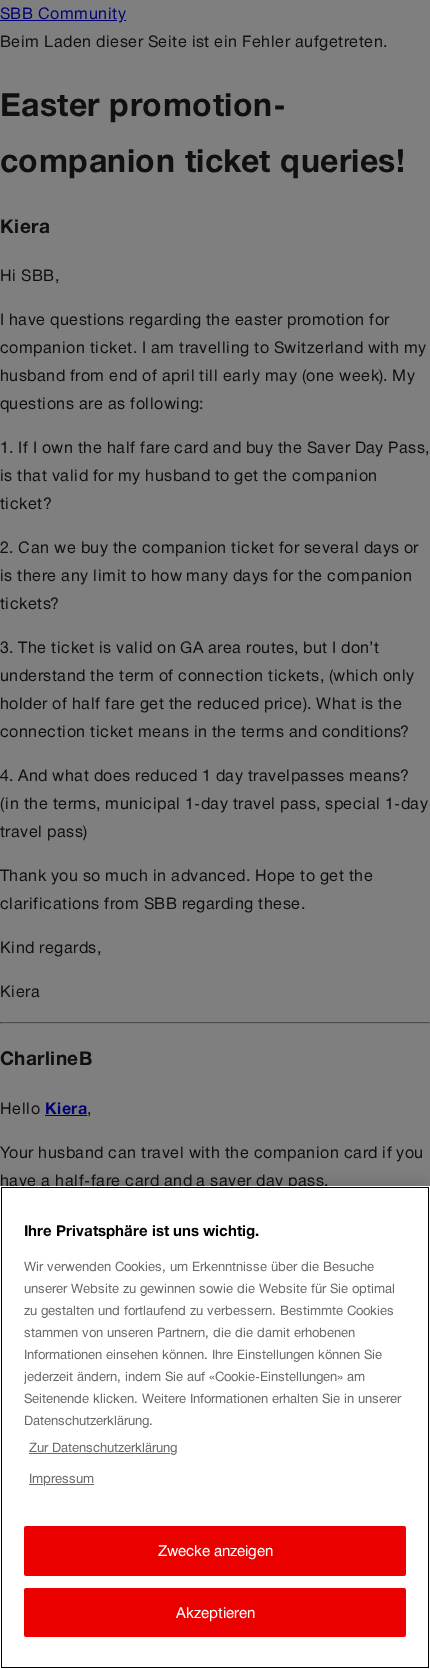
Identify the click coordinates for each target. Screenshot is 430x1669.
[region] (215, 1427)
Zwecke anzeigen (215, 1550)
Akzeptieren (215, 1612)
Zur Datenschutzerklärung (103, 1447)
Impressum (61, 1478)
